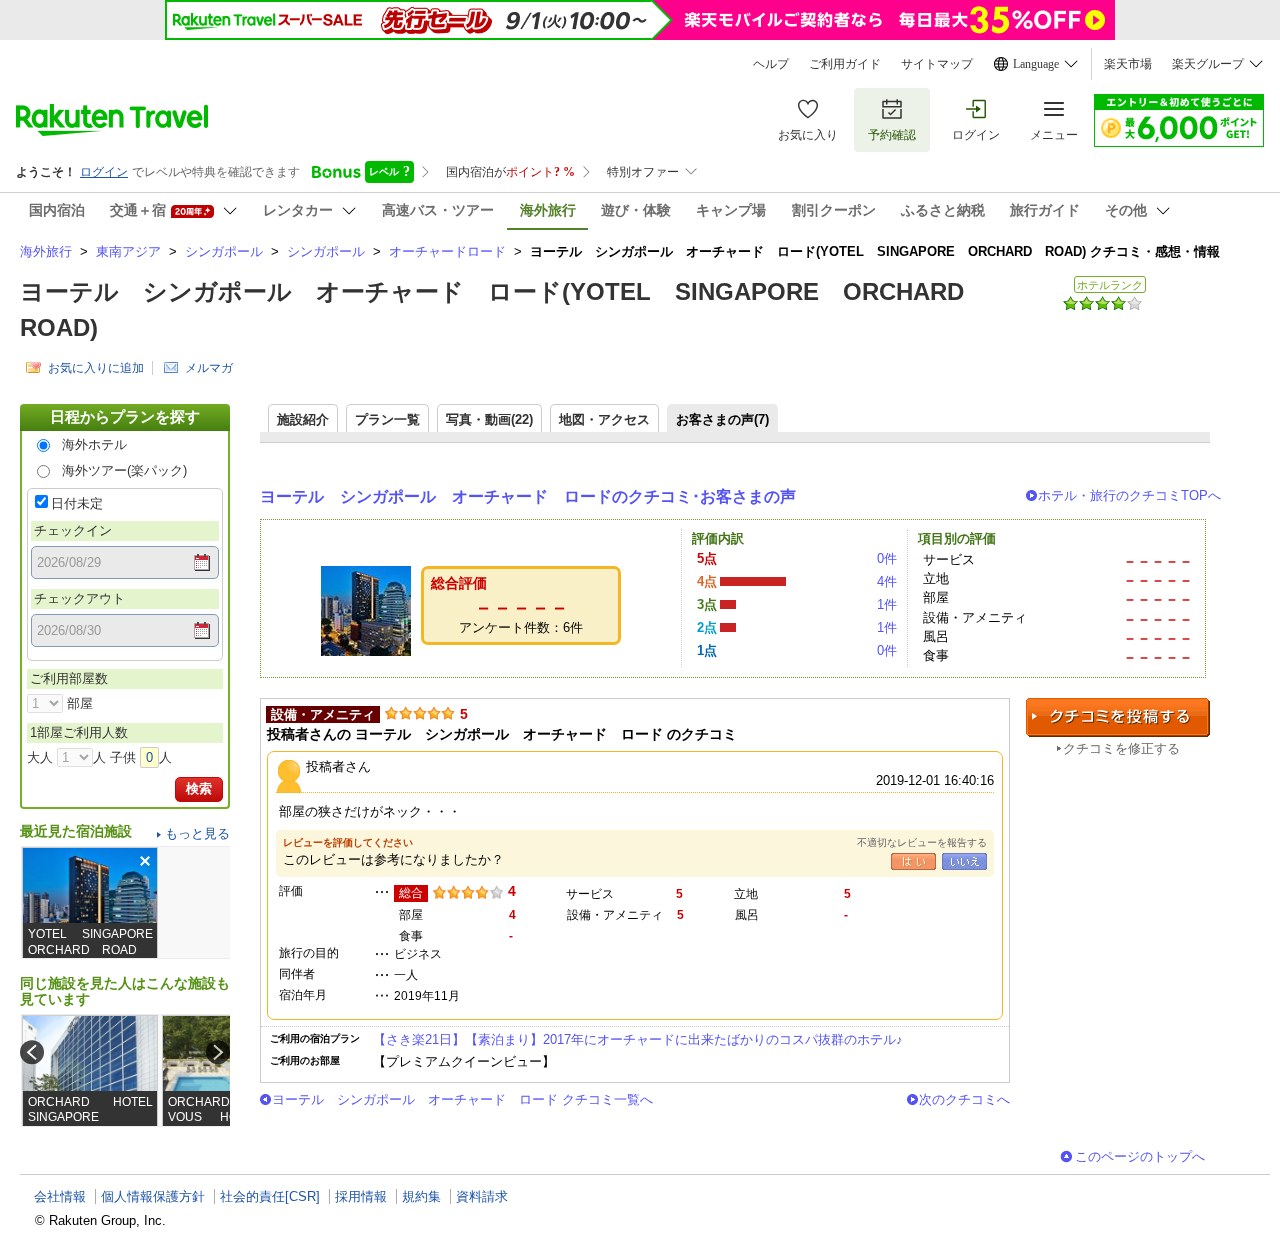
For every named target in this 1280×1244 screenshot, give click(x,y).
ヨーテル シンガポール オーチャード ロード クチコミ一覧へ (462, 1099)
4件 (887, 581)
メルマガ (209, 368)
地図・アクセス (604, 419)
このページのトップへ (1140, 1156)
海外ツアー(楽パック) (124, 470)
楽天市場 (1128, 64)
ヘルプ (771, 64)
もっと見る (197, 833)
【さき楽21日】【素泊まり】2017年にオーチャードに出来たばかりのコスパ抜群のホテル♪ (638, 1039)
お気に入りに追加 (96, 368)
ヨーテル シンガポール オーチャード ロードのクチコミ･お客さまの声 (528, 496)
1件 (887, 604)
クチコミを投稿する (1118, 717)
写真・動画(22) (489, 419)
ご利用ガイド (845, 64)
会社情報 (60, 1196)
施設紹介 (303, 419)
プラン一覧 (387, 419)
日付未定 (77, 503)
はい (913, 861)
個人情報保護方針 (153, 1196)
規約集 (421, 1196)
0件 (887, 558)
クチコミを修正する (1121, 748)
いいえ (964, 861)
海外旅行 (46, 251)
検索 (199, 788)
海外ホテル (94, 444)
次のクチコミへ (964, 1099)
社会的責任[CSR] (270, 1196)
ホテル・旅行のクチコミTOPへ (1129, 495)
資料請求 (482, 1196)
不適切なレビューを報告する (922, 842)
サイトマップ (937, 64)
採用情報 (361, 1196)
